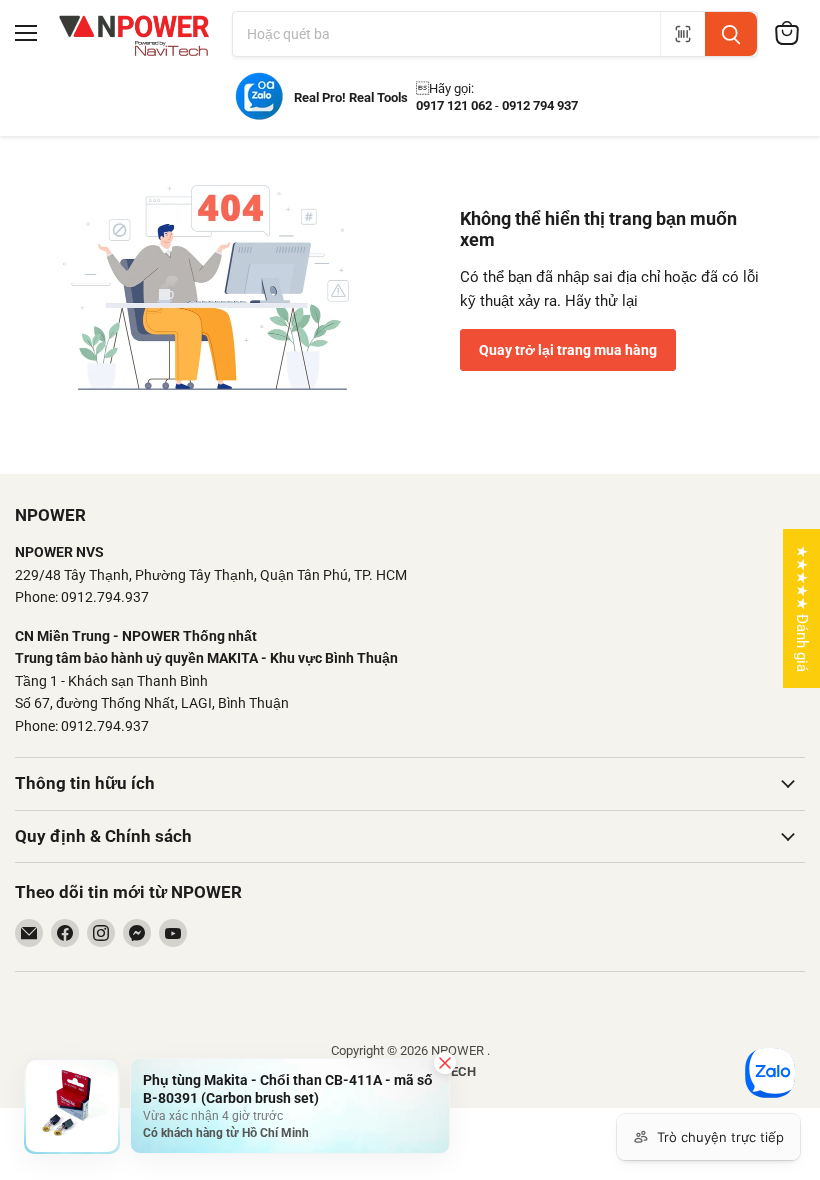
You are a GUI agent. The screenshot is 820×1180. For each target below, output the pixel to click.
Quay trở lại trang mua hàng (568, 350)
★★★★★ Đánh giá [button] (802, 608)
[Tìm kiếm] (731, 34)
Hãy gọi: (445, 88)
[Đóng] (445, 1063)
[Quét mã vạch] (682, 34)
